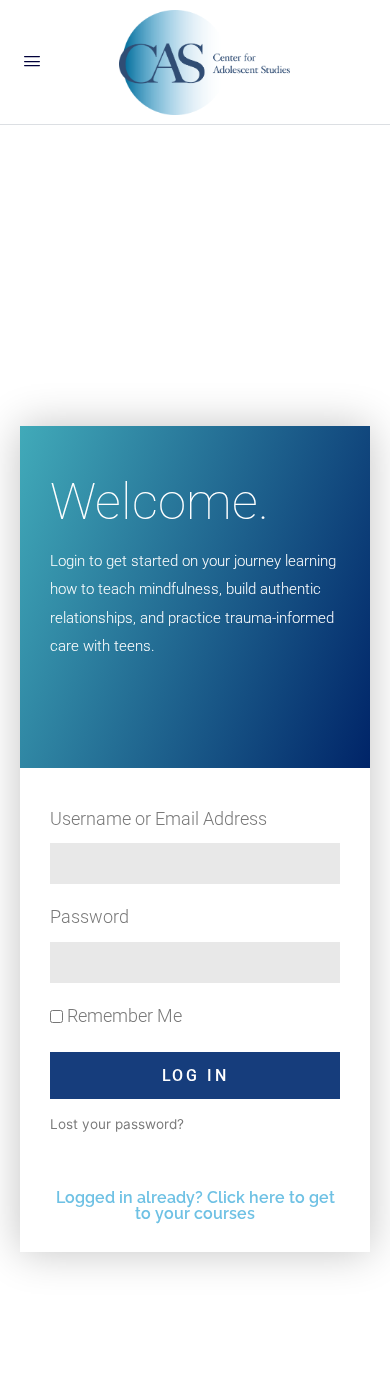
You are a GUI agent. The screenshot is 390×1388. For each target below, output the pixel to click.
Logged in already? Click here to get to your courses (195, 1205)
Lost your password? (117, 1124)
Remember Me (122, 1015)
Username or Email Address (158, 818)
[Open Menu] (32, 60)
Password (89, 916)
